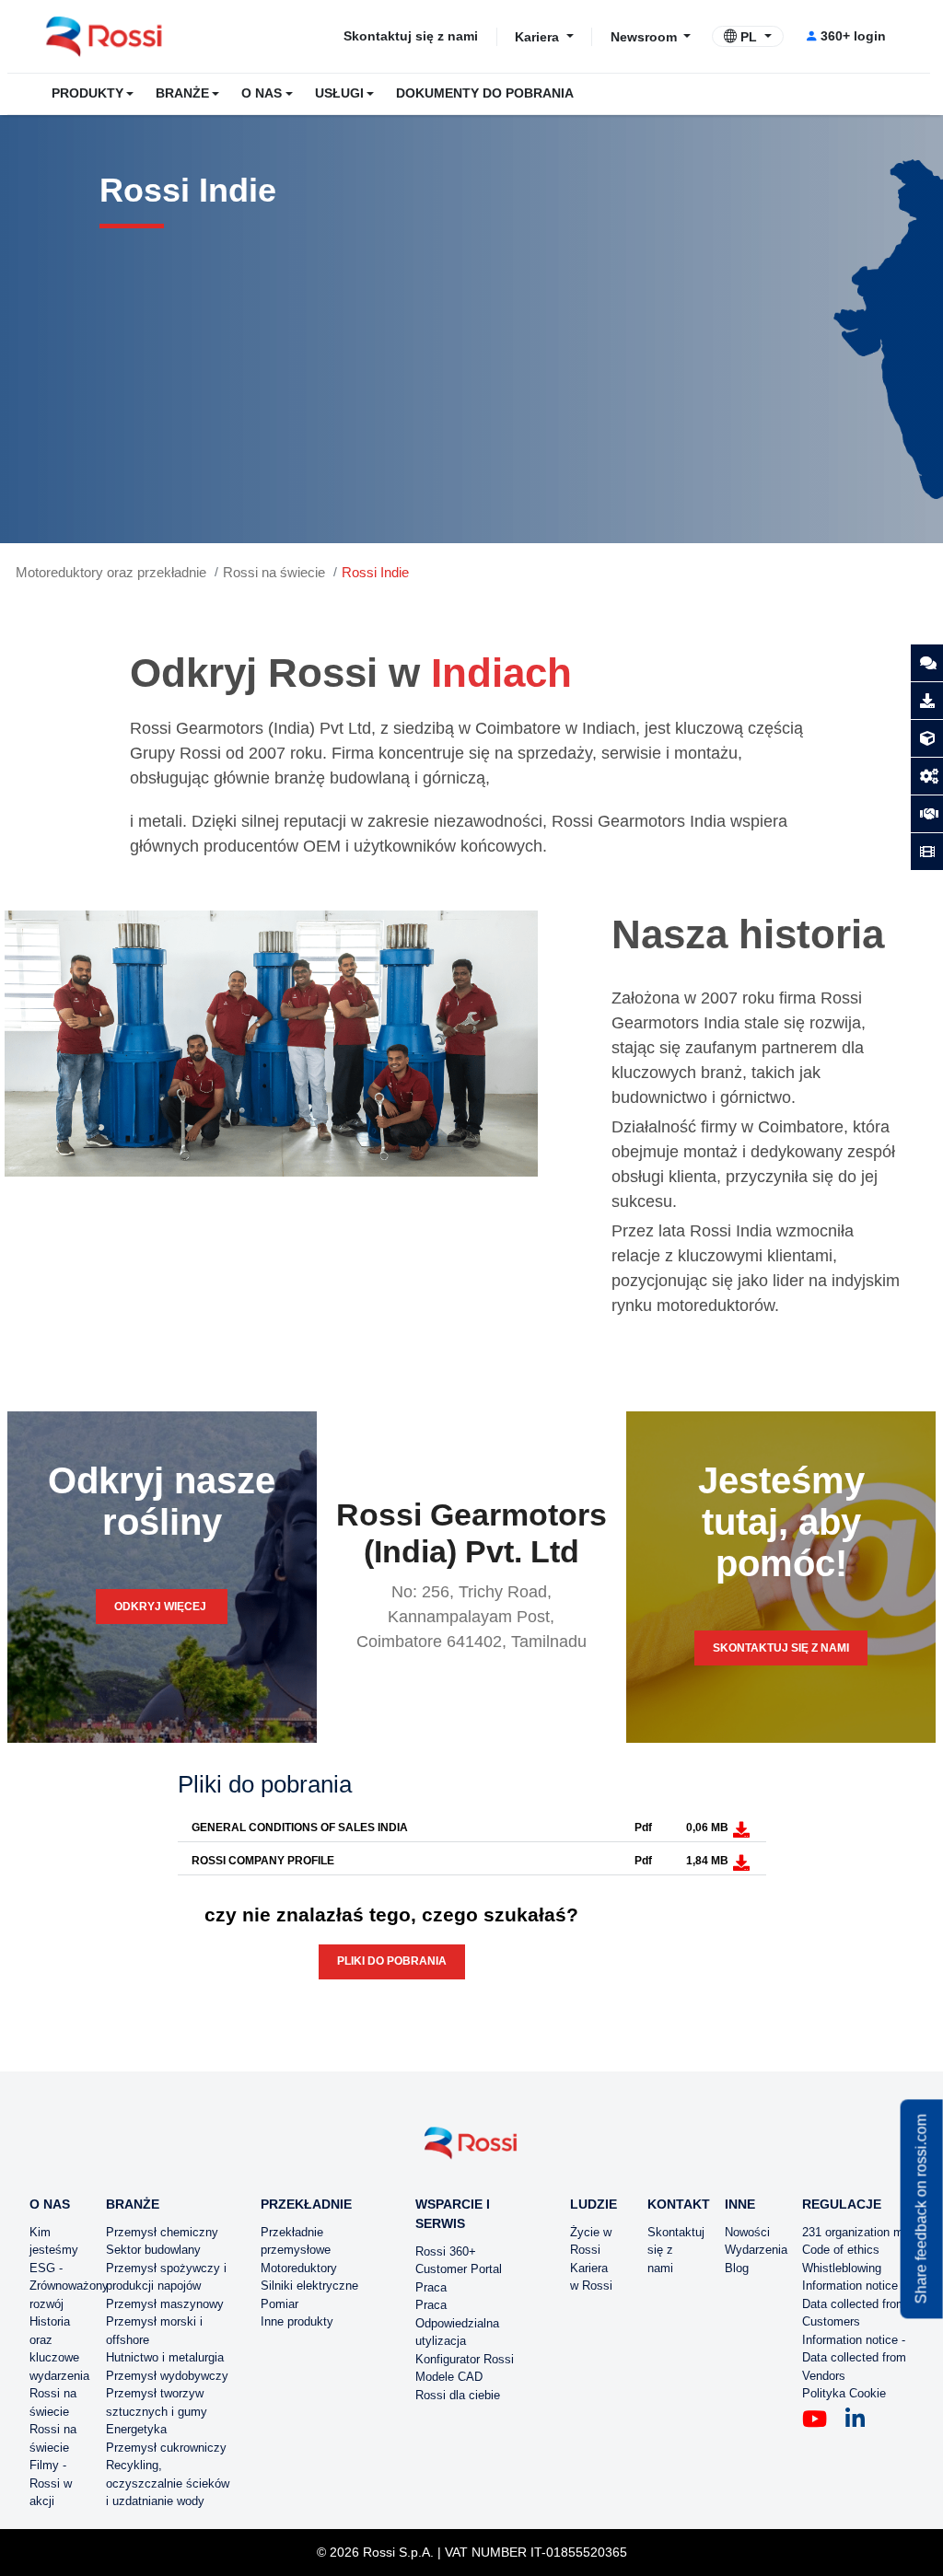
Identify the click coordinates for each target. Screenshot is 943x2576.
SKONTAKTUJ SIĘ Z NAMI (781, 1648)
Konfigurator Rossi (465, 2359)
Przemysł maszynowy (165, 2304)
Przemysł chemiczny (162, 2232)
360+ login (853, 36)
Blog (737, 2268)
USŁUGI (339, 93)
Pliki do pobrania (392, 1961)
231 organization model (864, 2232)
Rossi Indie (375, 572)
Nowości (747, 2232)
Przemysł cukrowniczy (166, 2448)
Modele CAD (449, 2377)
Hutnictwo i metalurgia (165, 2357)
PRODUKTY (87, 93)
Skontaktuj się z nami (411, 36)
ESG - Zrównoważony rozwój (69, 2286)
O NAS (262, 93)
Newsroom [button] (646, 36)
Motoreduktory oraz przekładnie (111, 572)
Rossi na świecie (274, 572)
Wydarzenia (756, 2250)
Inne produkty (297, 2321)
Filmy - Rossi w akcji (51, 2483)
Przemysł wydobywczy (167, 2376)
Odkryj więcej (162, 1607)
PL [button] (749, 37)
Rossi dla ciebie (458, 2395)
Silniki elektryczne (309, 2286)
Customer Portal (459, 2269)
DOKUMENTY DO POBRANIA (485, 93)
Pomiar (279, 2304)
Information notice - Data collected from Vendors (854, 2358)
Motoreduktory (299, 2268)
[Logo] (471, 2150)
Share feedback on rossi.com (921, 2209)
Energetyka (136, 2429)
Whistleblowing (842, 2268)
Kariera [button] (539, 36)
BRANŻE (182, 93)
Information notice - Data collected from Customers (854, 2303)
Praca (431, 2287)
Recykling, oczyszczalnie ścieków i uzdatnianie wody (168, 2483)
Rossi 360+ (446, 2251)
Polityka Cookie (844, 2393)
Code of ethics (841, 2250)
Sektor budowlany (153, 2250)
